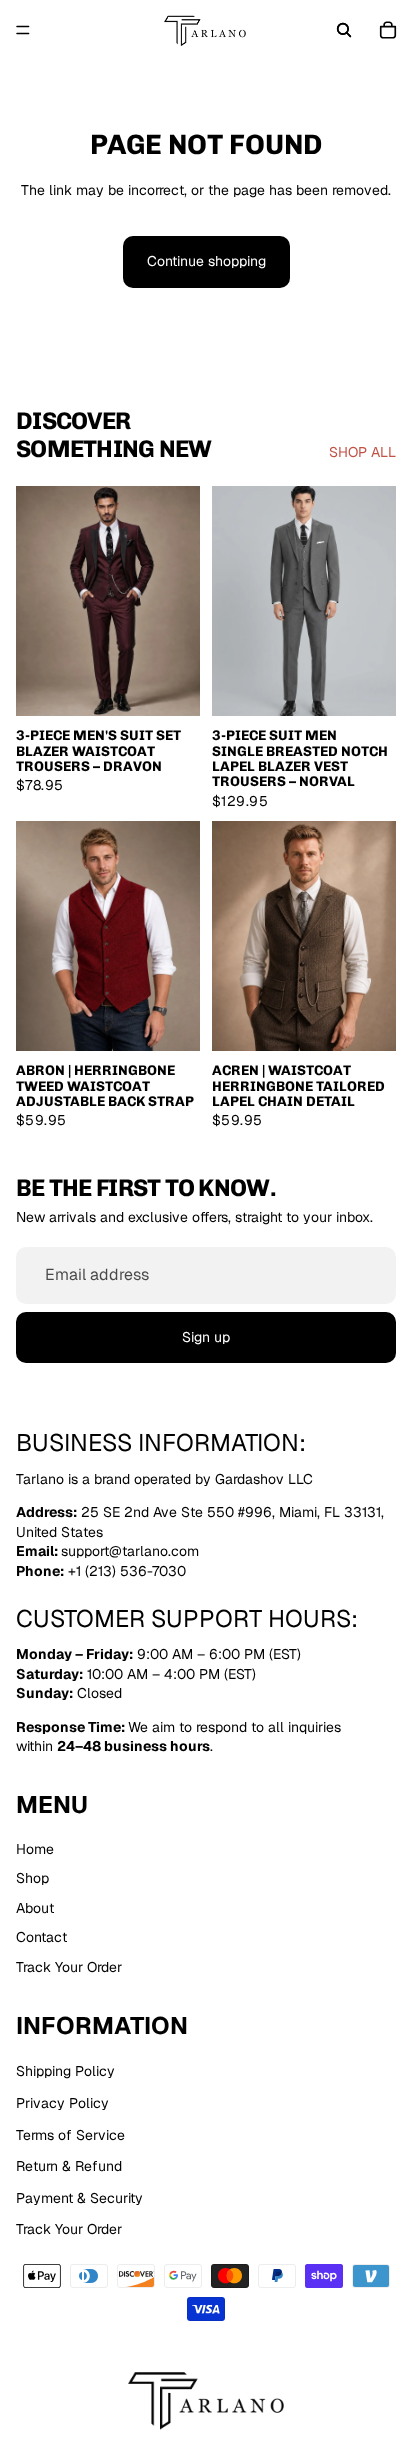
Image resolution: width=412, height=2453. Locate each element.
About (35, 1908)
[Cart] (388, 30)
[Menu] (23, 30)
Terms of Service (70, 2135)
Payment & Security (79, 2198)
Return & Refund (69, 2166)
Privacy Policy (62, 2103)
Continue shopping (206, 261)
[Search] (344, 30)
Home (35, 1849)
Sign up (206, 1336)
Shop (32, 1878)
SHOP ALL (362, 452)
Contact (41, 1938)
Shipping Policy (65, 2071)
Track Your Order (69, 1967)
